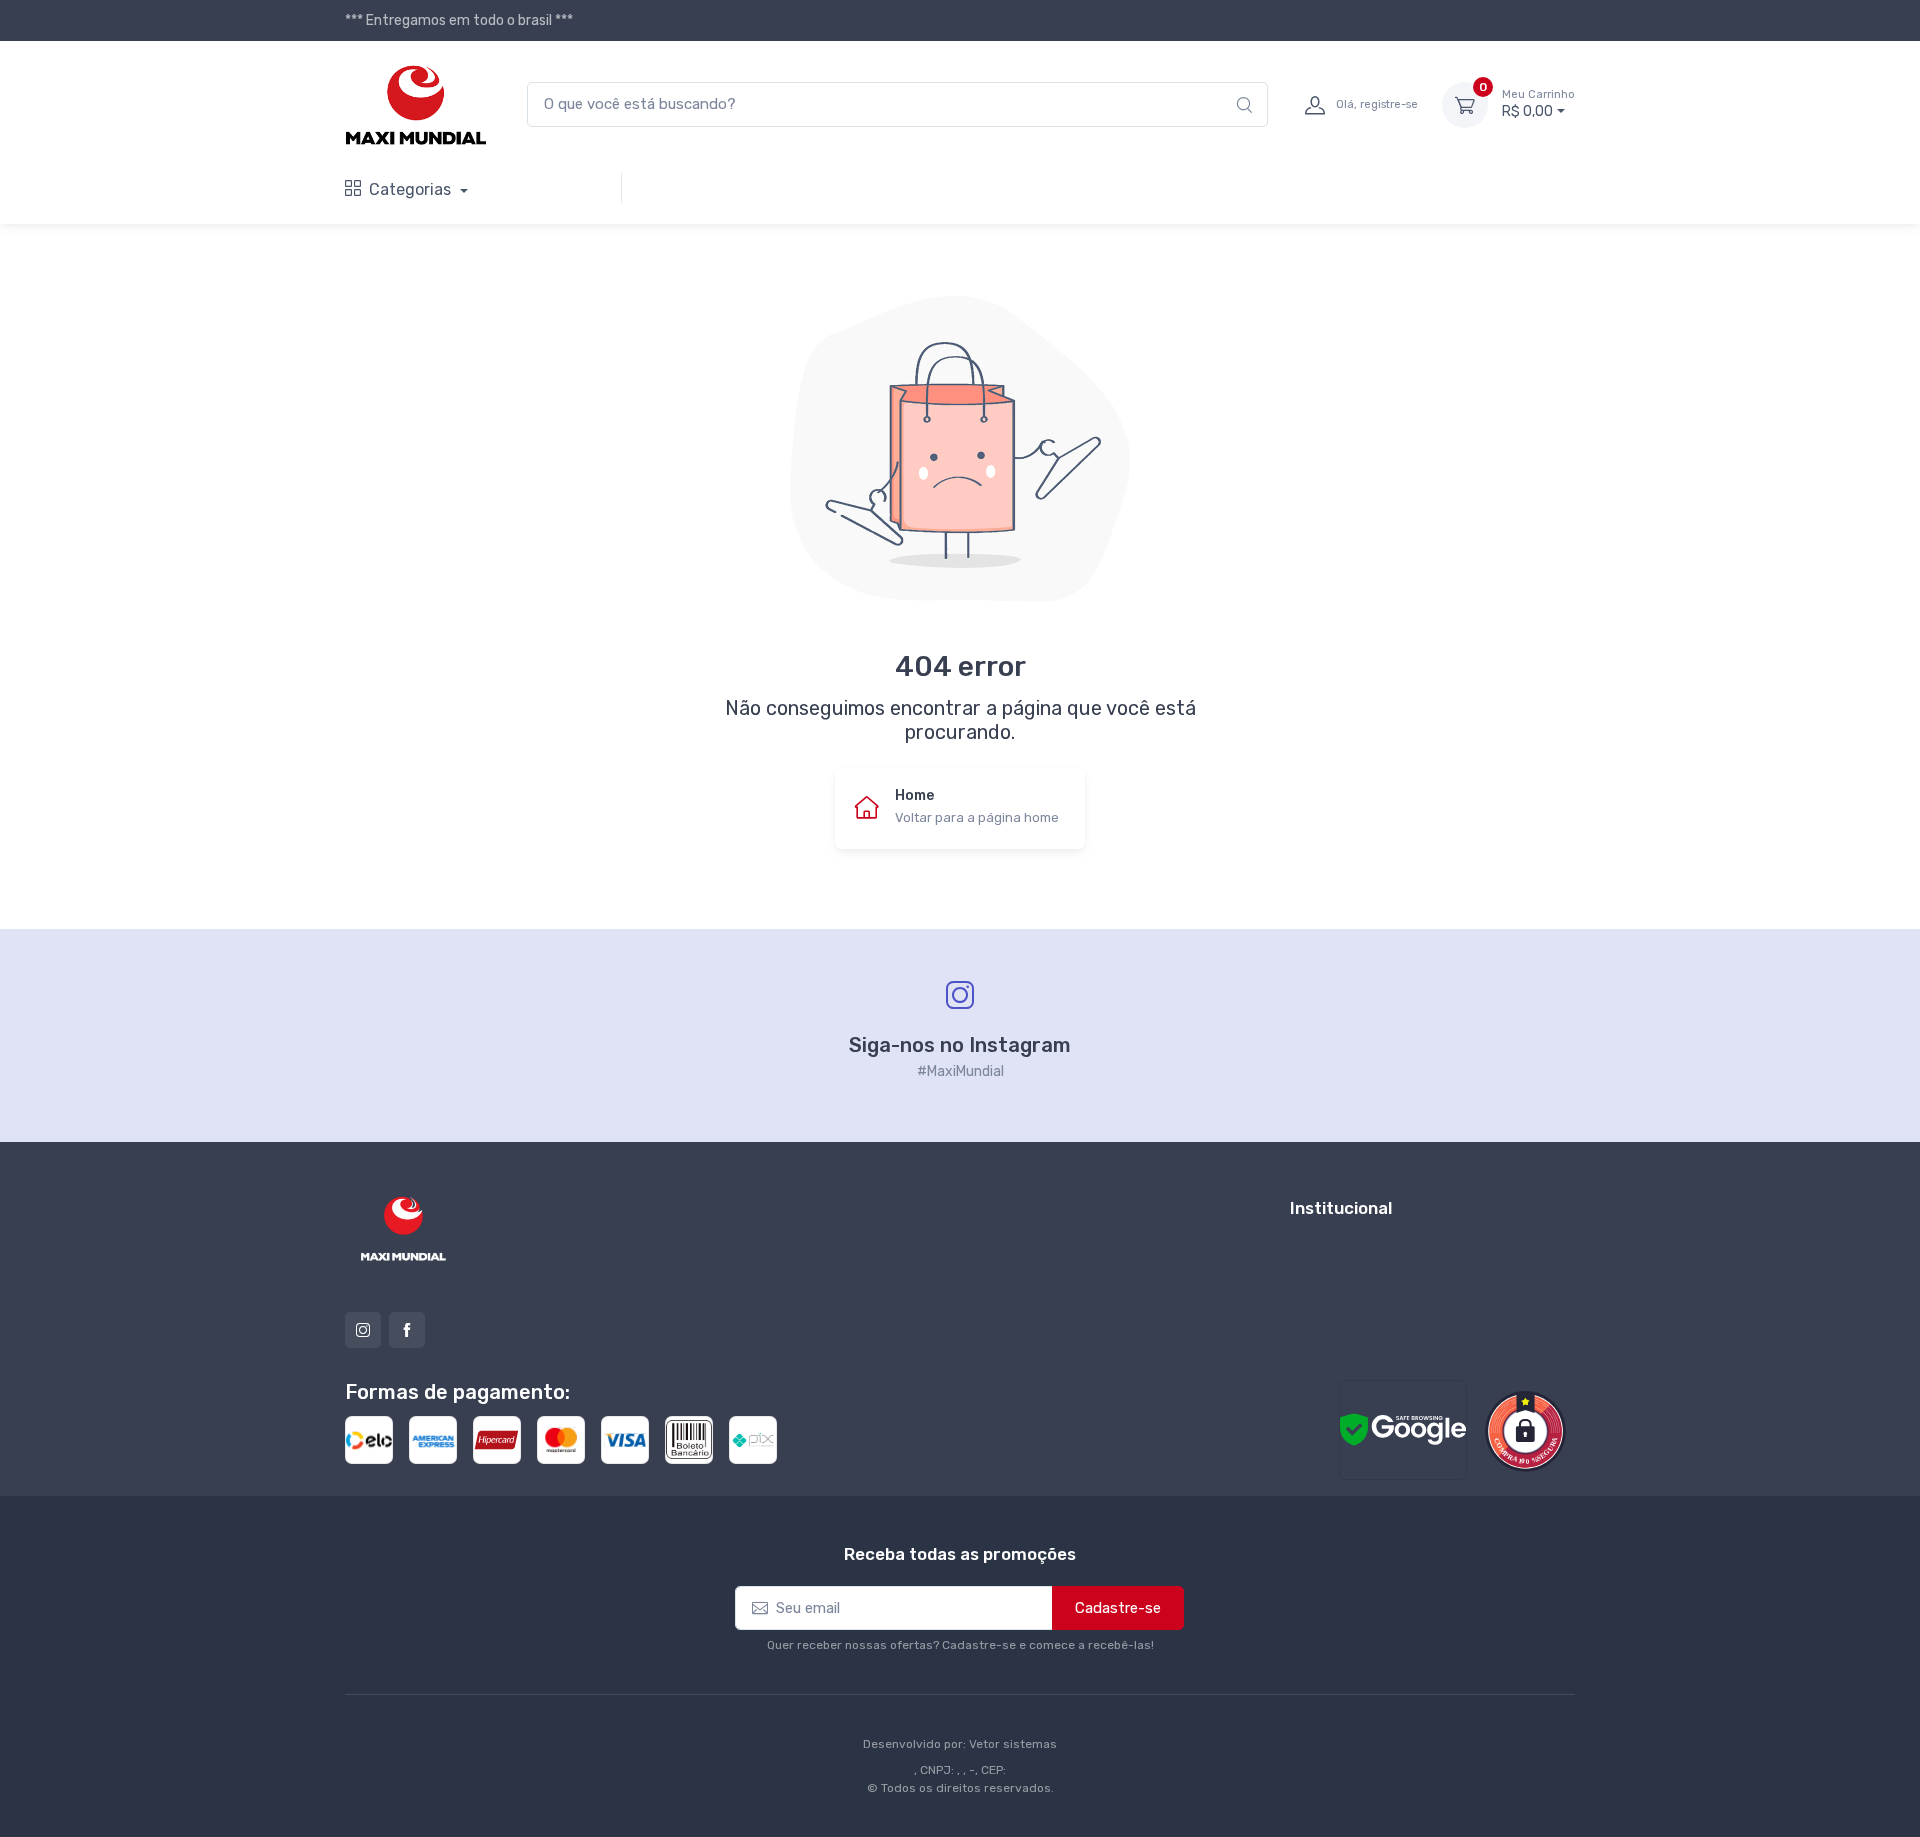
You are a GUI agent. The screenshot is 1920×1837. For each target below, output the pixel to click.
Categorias (412, 189)
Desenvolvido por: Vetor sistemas (960, 1744)
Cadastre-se (1118, 1608)
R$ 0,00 (1538, 104)
